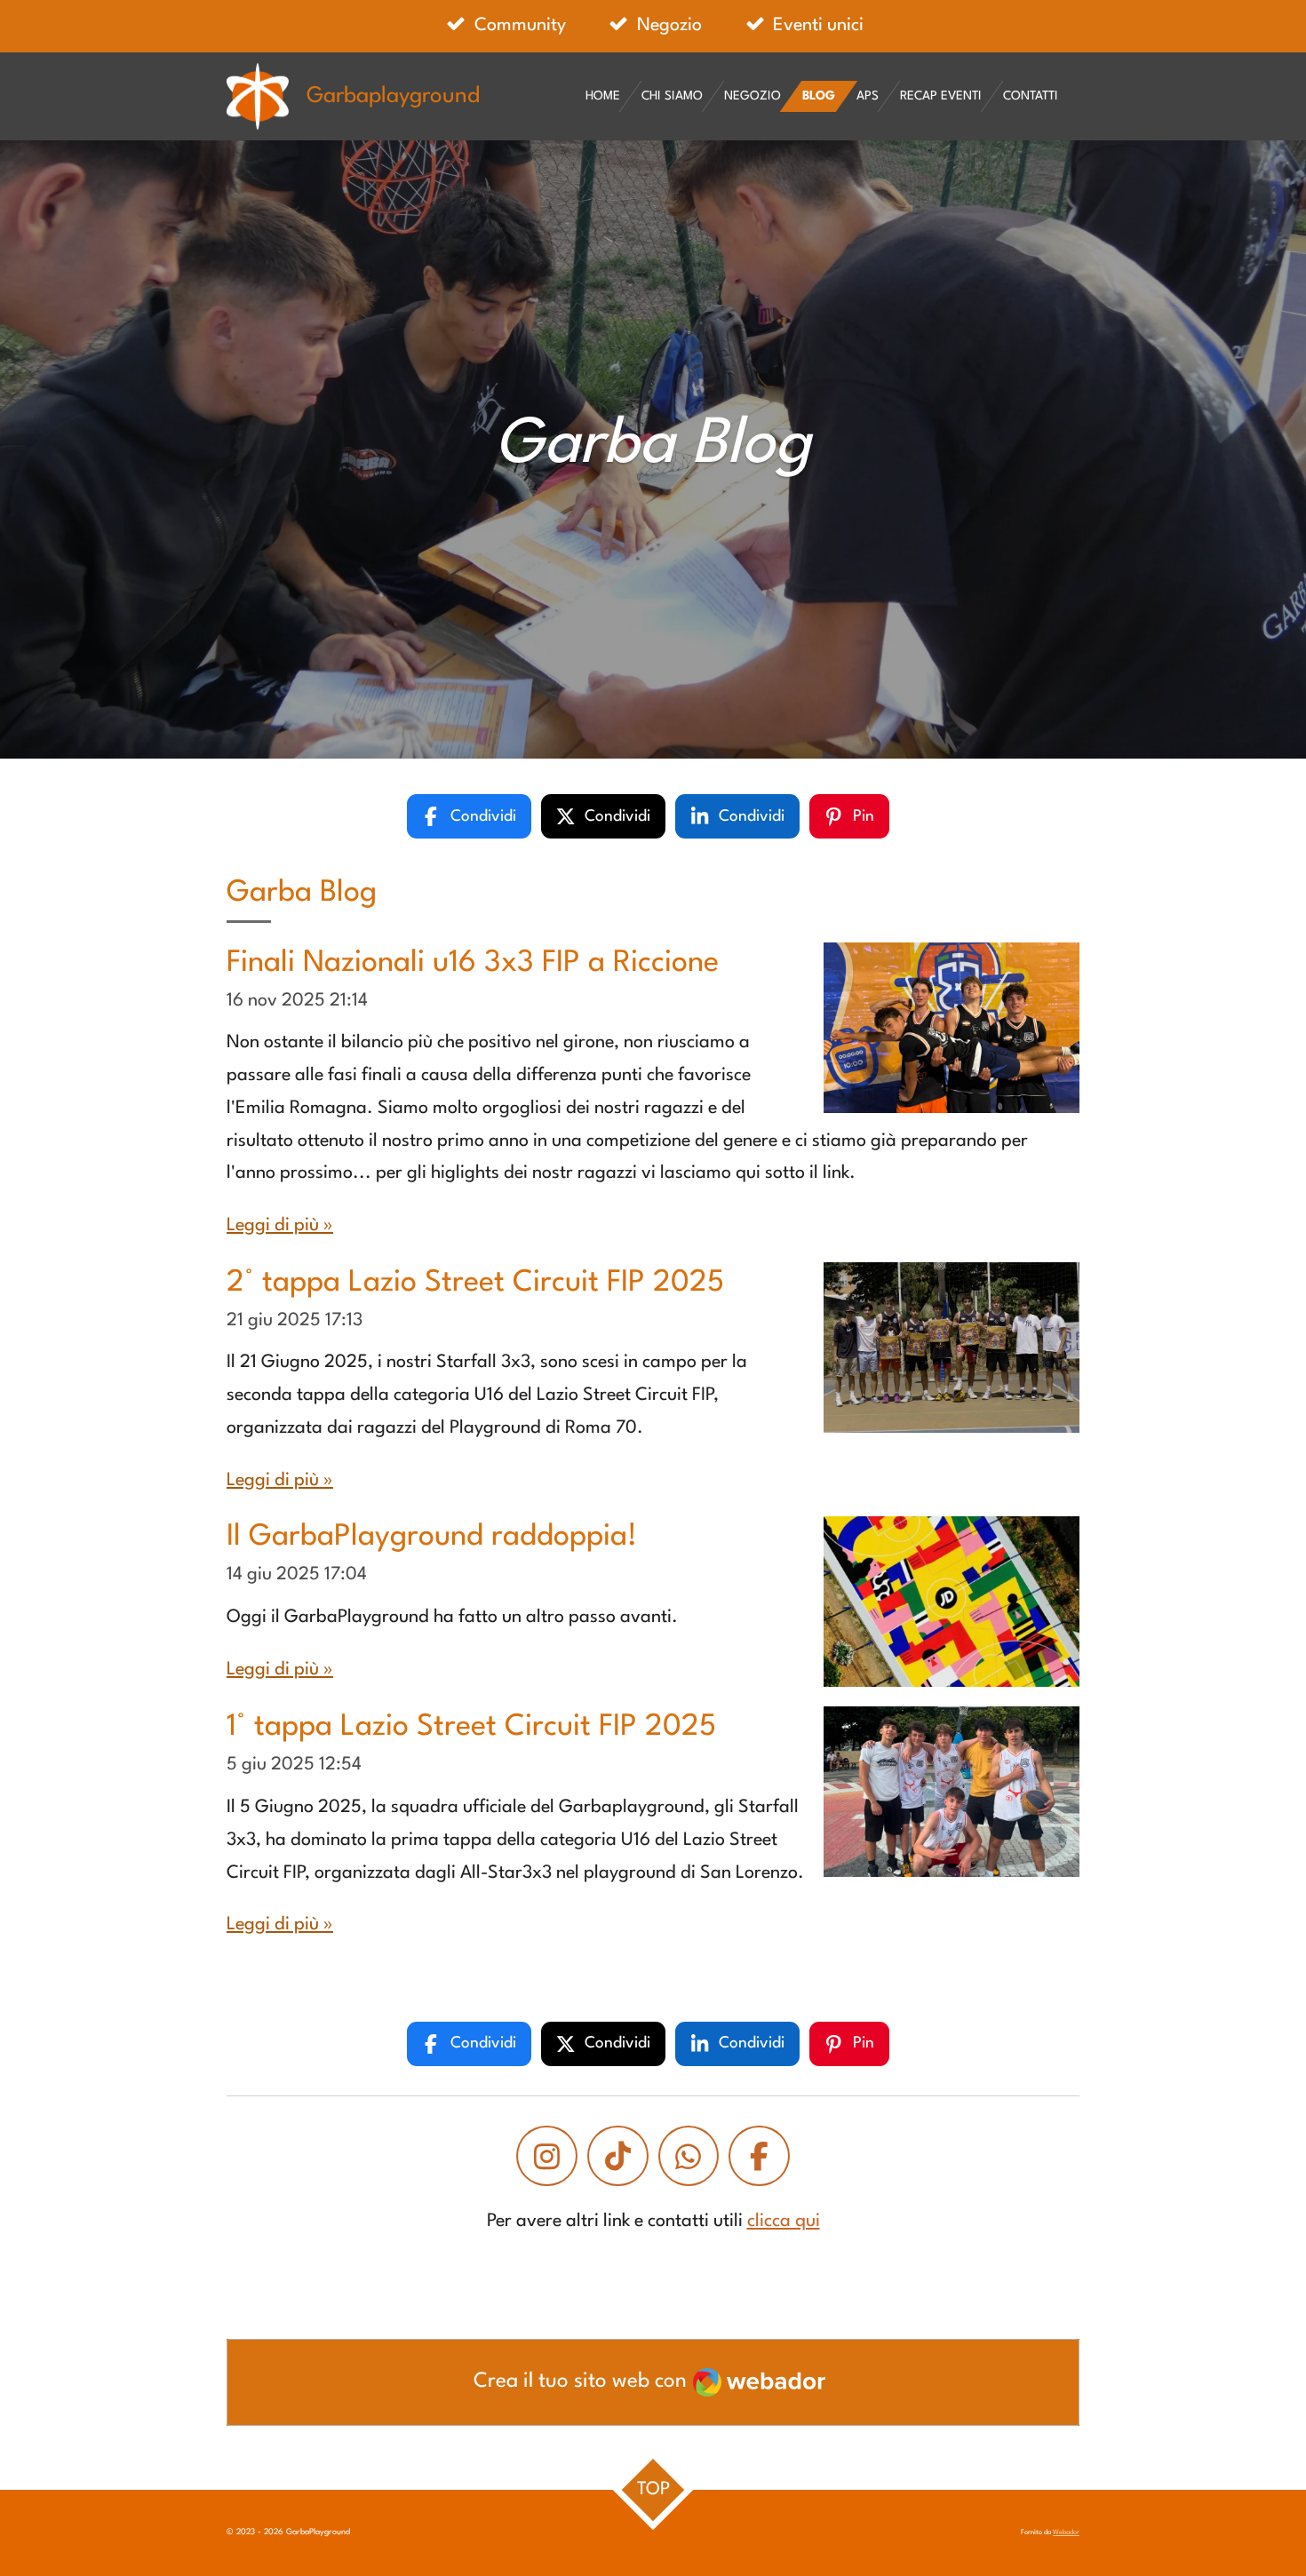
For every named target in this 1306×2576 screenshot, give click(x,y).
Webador (1066, 2532)
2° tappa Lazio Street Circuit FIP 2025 (475, 1283)
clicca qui (784, 2222)
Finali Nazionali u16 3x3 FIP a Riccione (473, 963)
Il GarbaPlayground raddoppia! (432, 1537)
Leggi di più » (280, 1226)
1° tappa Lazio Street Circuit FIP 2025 (471, 1727)
